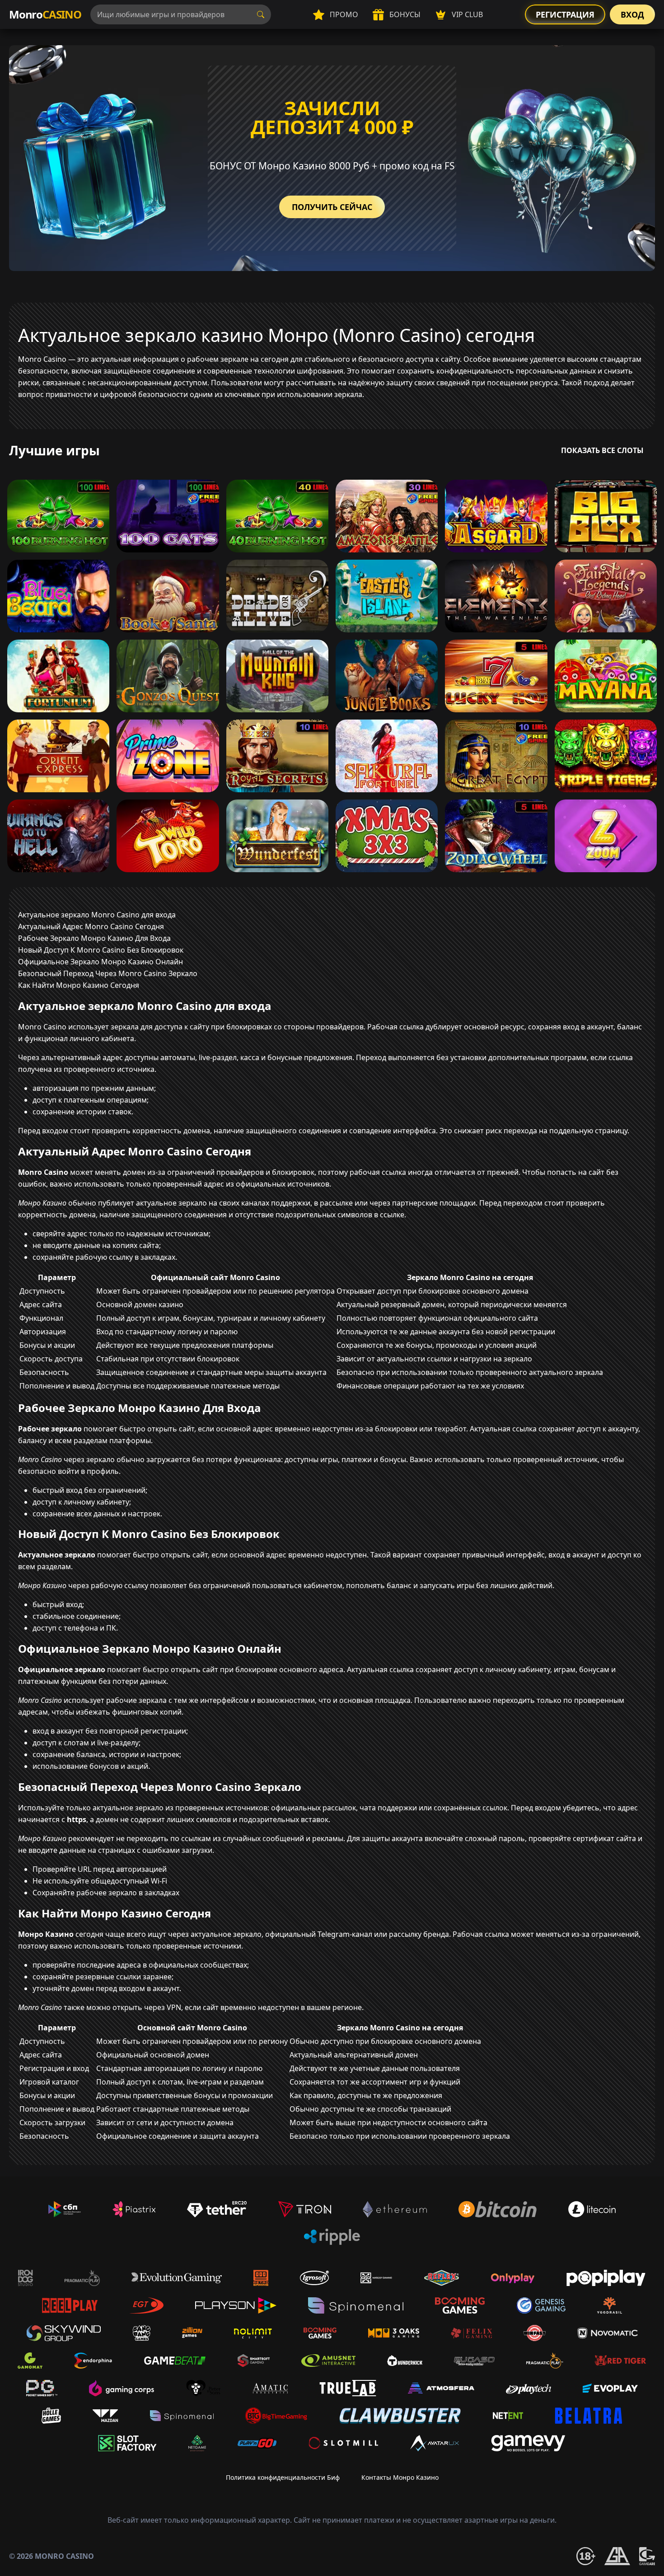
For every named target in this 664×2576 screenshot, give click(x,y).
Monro (45, 14)
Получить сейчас (332, 207)
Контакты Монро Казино (400, 2477)
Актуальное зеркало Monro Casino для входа (97, 915)
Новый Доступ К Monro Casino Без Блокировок (101, 950)
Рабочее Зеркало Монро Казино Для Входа (94, 938)
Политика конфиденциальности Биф (283, 2477)
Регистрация (565, 14)
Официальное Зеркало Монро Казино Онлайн (101, 962)
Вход (632, 14)
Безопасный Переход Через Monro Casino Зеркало (108, 973)
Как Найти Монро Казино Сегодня (79, 985)
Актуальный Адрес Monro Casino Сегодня (91, 926)
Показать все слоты (602, 450)
